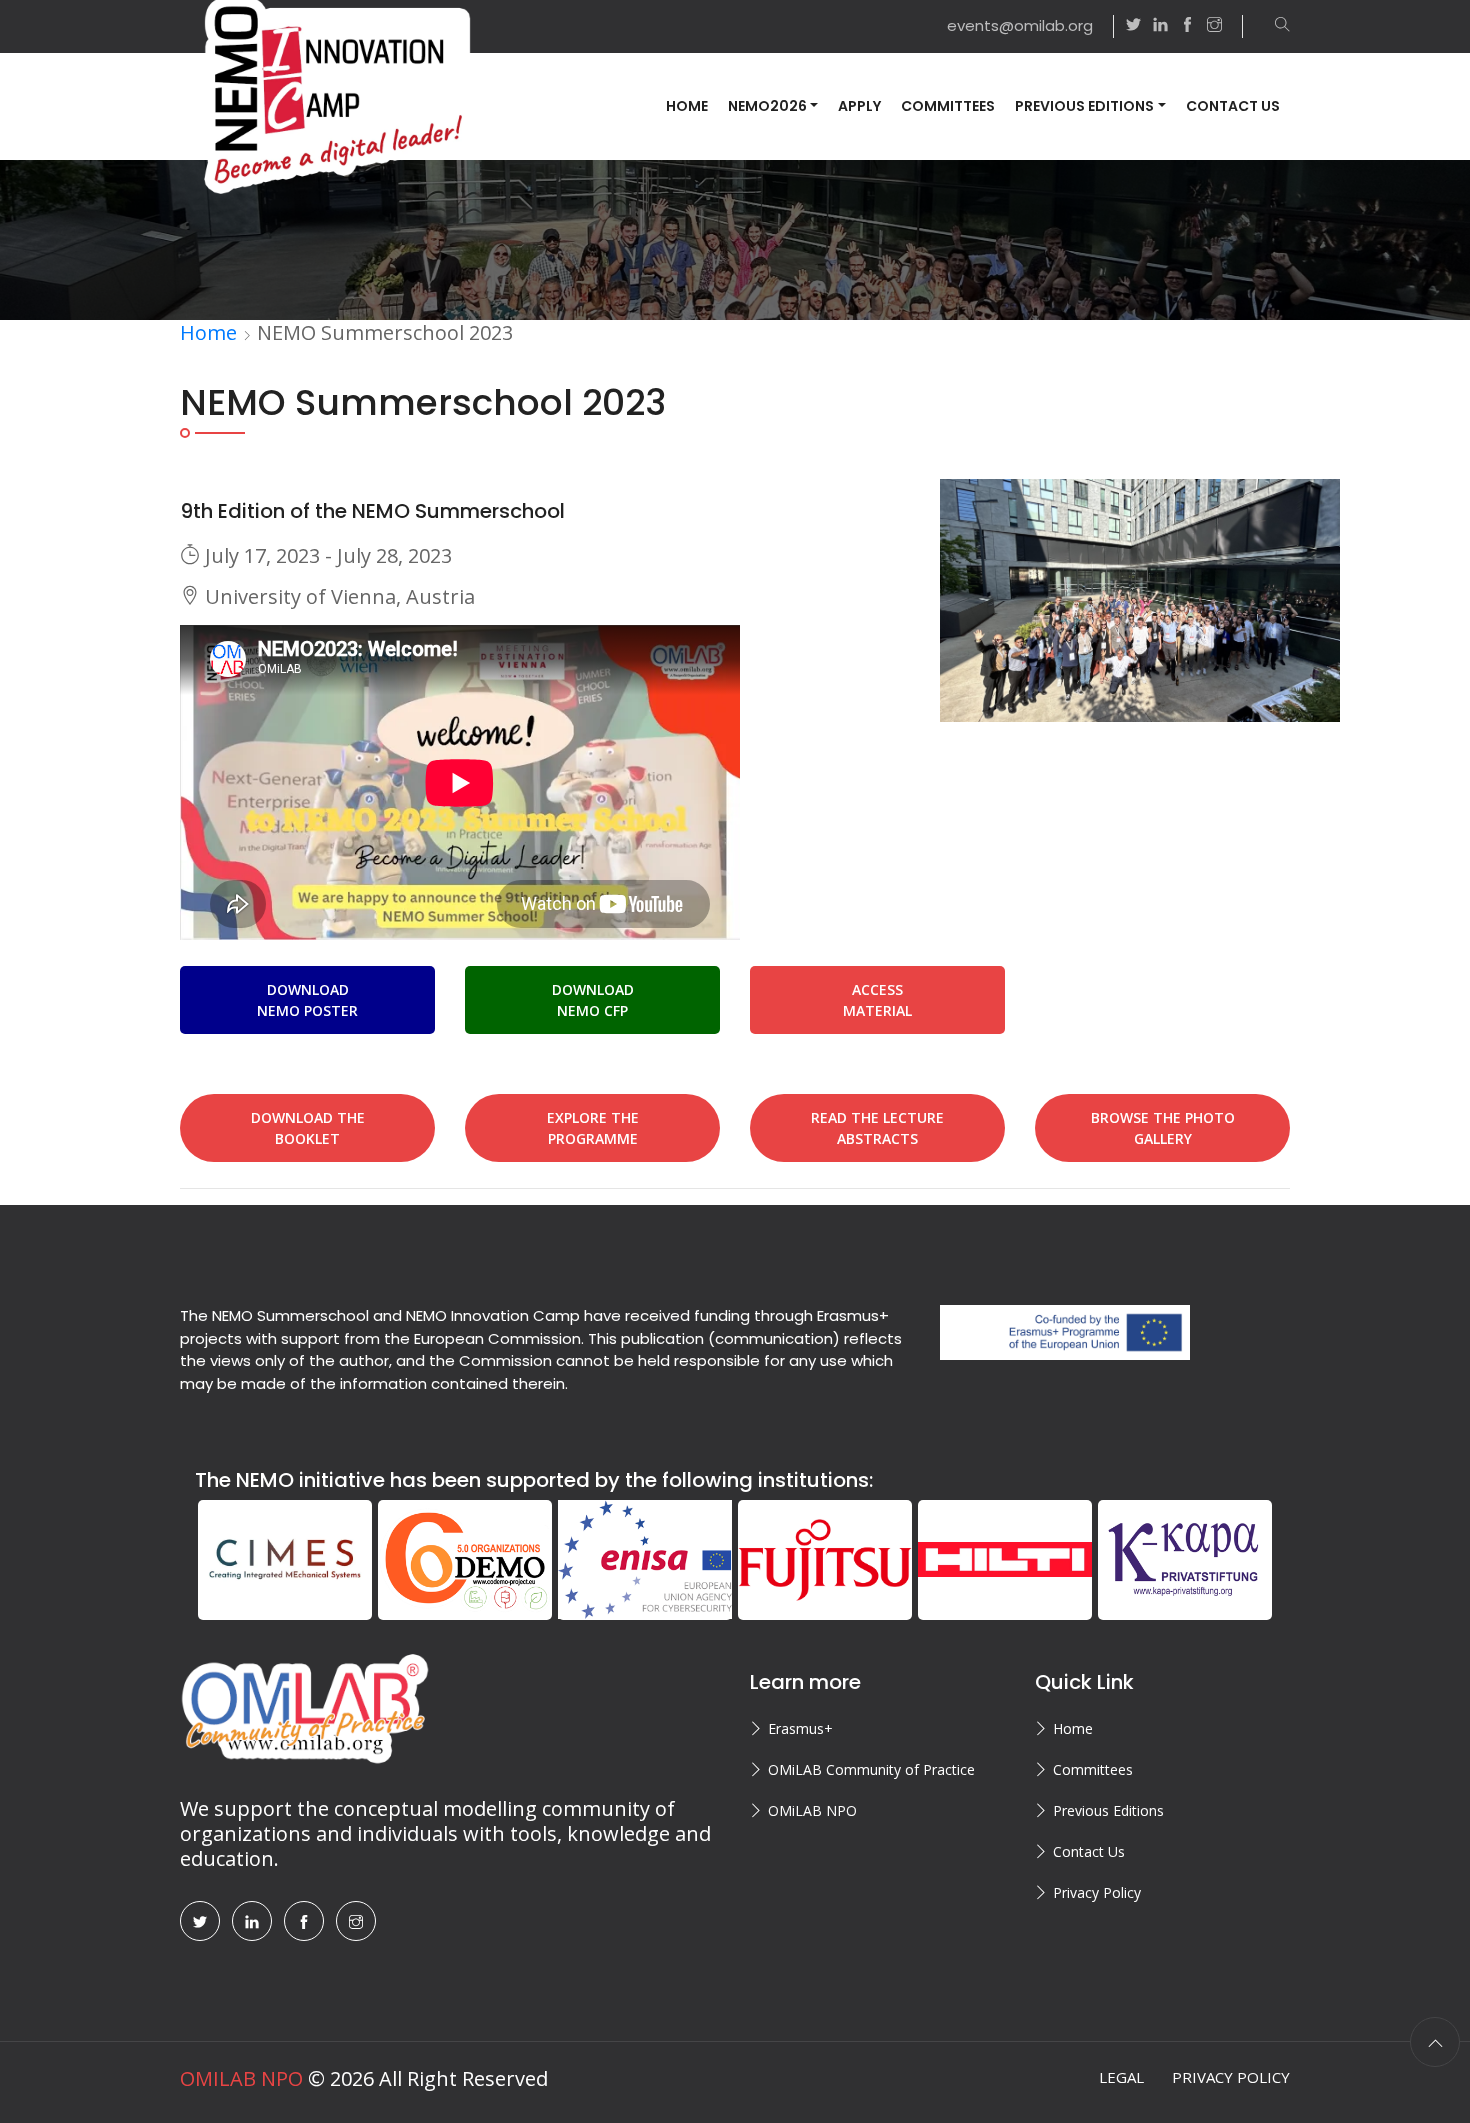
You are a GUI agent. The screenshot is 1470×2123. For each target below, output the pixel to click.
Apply (859, 106)
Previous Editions (1108, 1810)
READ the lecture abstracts (877, 1128)
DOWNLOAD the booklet (308, 1128)
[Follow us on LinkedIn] (1160, 26)
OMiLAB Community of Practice (871, 1769)
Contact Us (1233, 106)
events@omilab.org (1020, 25)
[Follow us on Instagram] (1225, 26)
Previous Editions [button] (1084, 106)
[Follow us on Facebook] (1187, 26)
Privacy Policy (1097, 1892)
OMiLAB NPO (812, 1810)
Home (687, 106)
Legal (1121, 2077)
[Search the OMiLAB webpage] (1272, 26)
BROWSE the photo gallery (1163, 1128)
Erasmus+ (800, 1728)
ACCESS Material (877, 1000)
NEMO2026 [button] (767, 106)
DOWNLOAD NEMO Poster (307, 1000)
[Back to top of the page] (1435, 2042)
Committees (948, 106)
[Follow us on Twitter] (1133, 26)
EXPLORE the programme (593, 1128)
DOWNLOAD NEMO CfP (593, 1000)
